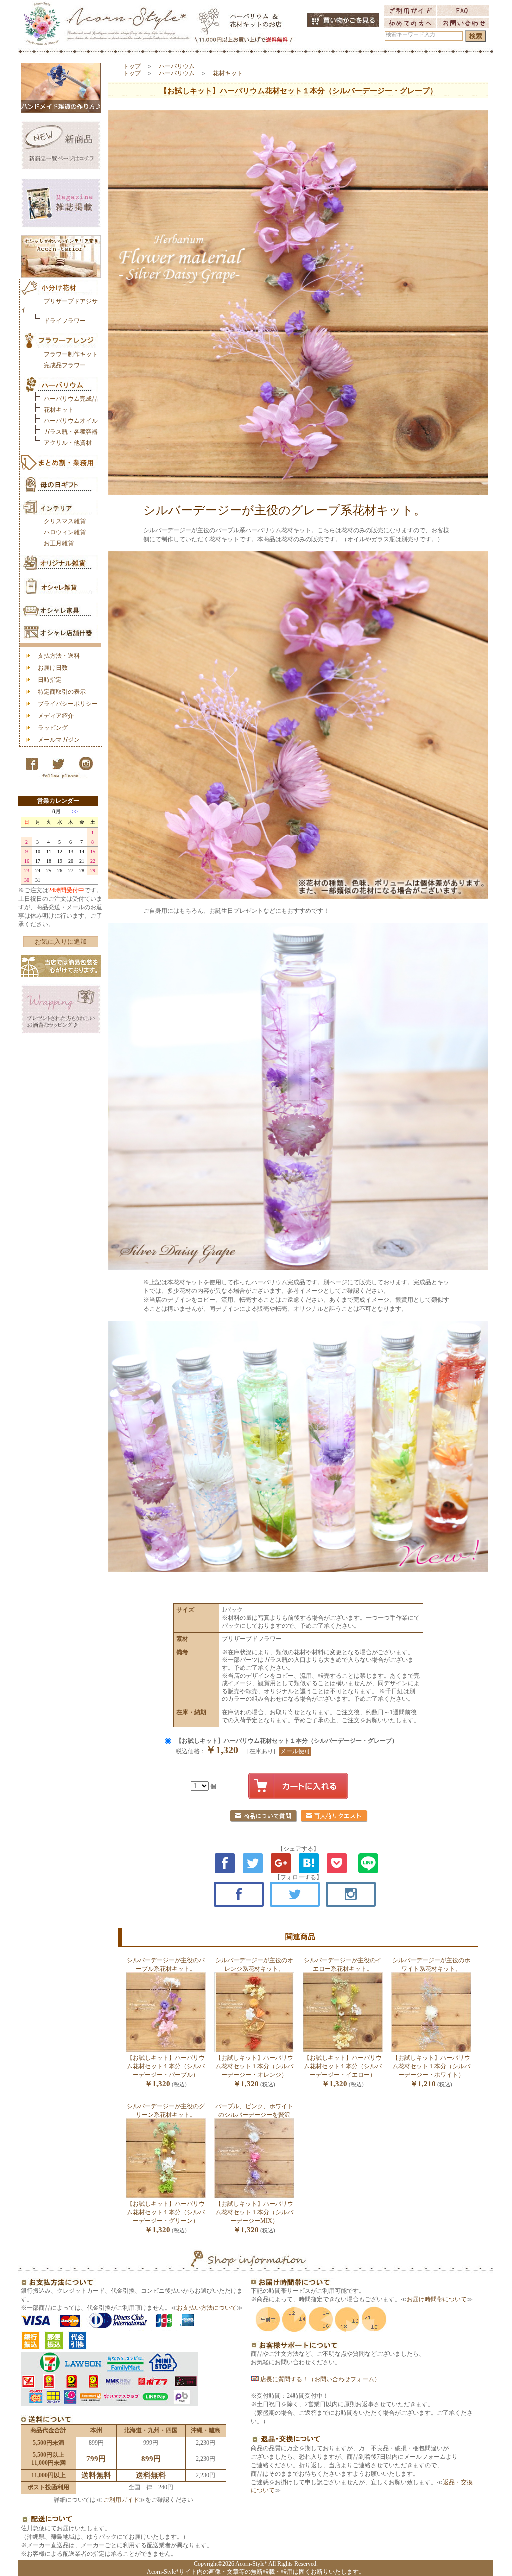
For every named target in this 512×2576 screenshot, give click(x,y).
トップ (132, 66)
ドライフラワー (65, 321)
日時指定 (50, 680)
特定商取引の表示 (62, 692)
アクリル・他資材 (68, 443)
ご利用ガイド (121, 2500)
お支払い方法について (207, 2308)
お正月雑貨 (59, 543)
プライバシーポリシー (68, 704)
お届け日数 (53, 668)
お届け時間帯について (437, 2299)
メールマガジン (59, 740)
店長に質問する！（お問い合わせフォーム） (320, 2379)
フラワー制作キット (71, 354)
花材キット (59, 410)
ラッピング (53, 728)
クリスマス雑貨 (65, 521)
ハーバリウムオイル (71, 421)
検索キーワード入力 (411, 35)
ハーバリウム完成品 (71, 399)
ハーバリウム (177, 66)
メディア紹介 (56, 716)
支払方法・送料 (59, 656)
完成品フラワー (65, 365)
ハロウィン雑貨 (65, 532)
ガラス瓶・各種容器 (71, 432)
